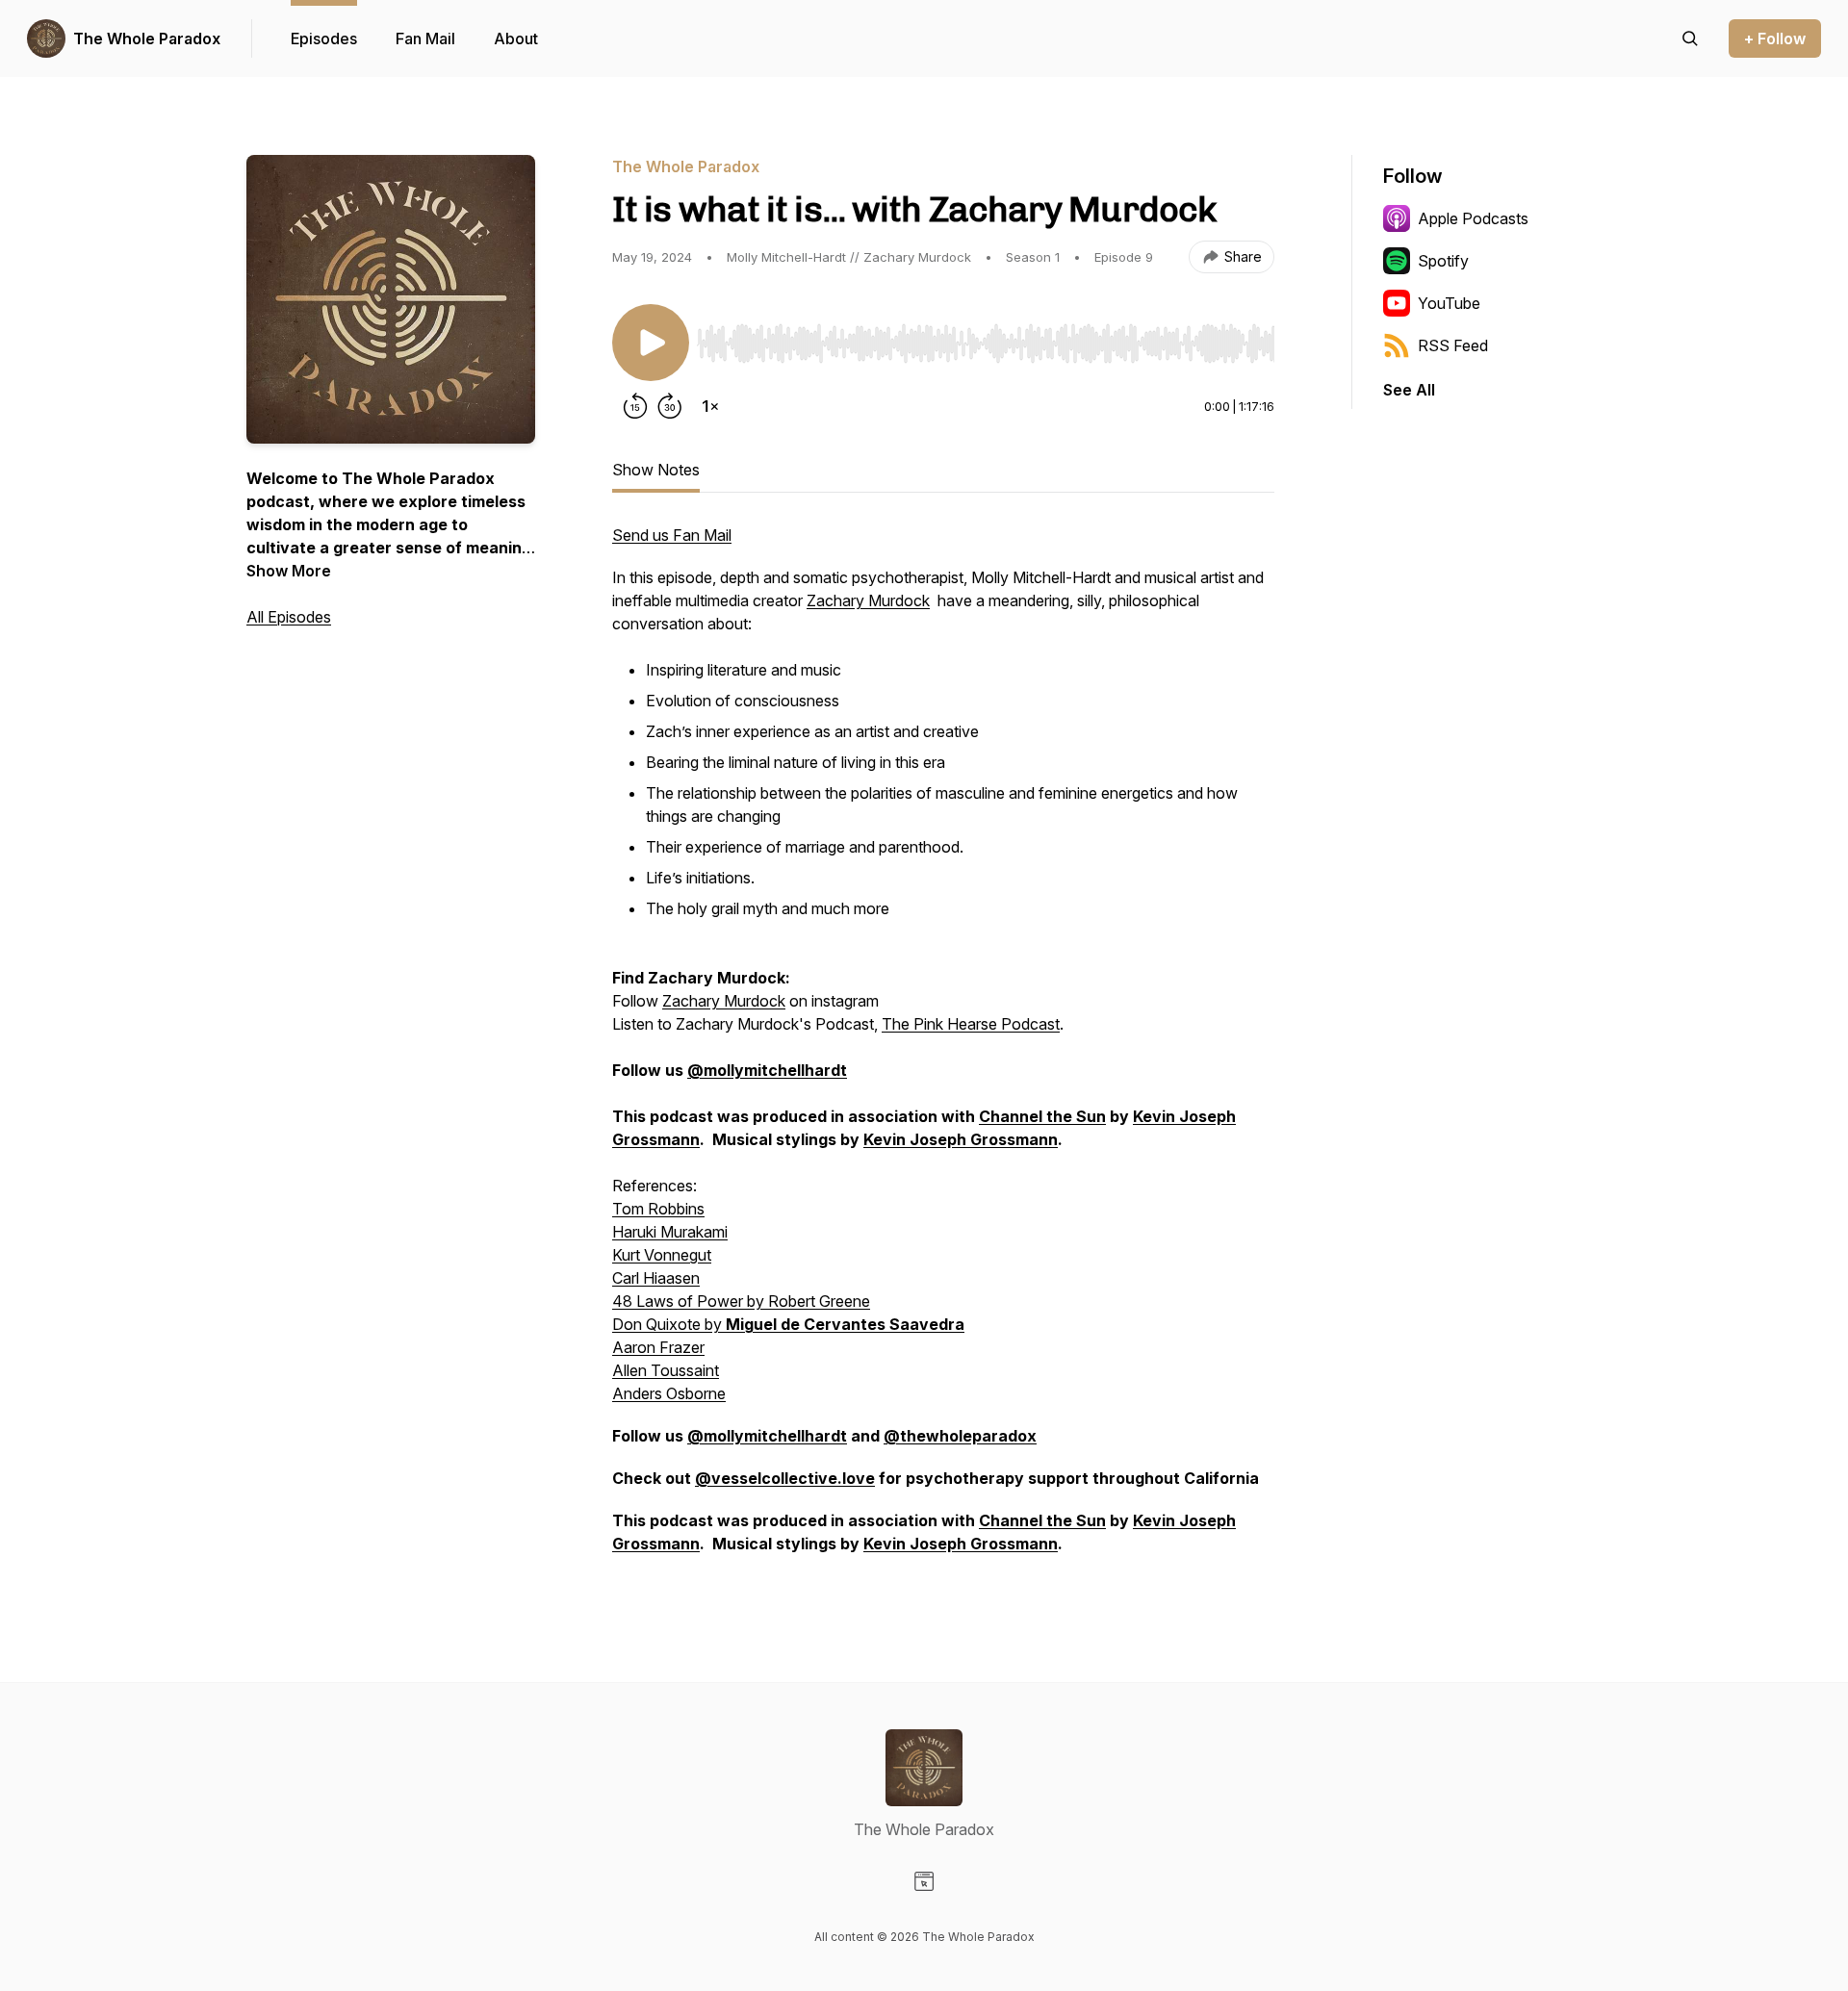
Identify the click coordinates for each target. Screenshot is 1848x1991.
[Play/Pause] (651, 343)
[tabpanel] (943, 1049)
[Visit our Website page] (924, 1881)
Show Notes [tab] (656, 470)
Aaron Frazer (658, 1347)
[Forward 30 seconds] (670, 406)
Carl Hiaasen (656, 1278)
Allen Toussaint (666, 1370)
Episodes (324, 38)
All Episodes (289, 617)
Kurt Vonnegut (662, 1255)
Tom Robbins (658, 1209)
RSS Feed (1453, 345)
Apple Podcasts (1473, 218)
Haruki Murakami (670, 1232)
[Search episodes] (1690, 38)
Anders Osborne (669, 1393)
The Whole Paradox (147, 38)
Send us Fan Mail (672, 535)
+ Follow (1775, 38)
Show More (289, 571)
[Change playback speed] (710, 406)
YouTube (1449, 303)
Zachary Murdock (868, 600)
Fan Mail (425, 38)
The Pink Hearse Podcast (971, 1024)
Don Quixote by (669, 1324)
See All (1409, 390)
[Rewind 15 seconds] (635, 406)
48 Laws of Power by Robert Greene (741, 1301)
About (516, 38)
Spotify (1443, 261)
